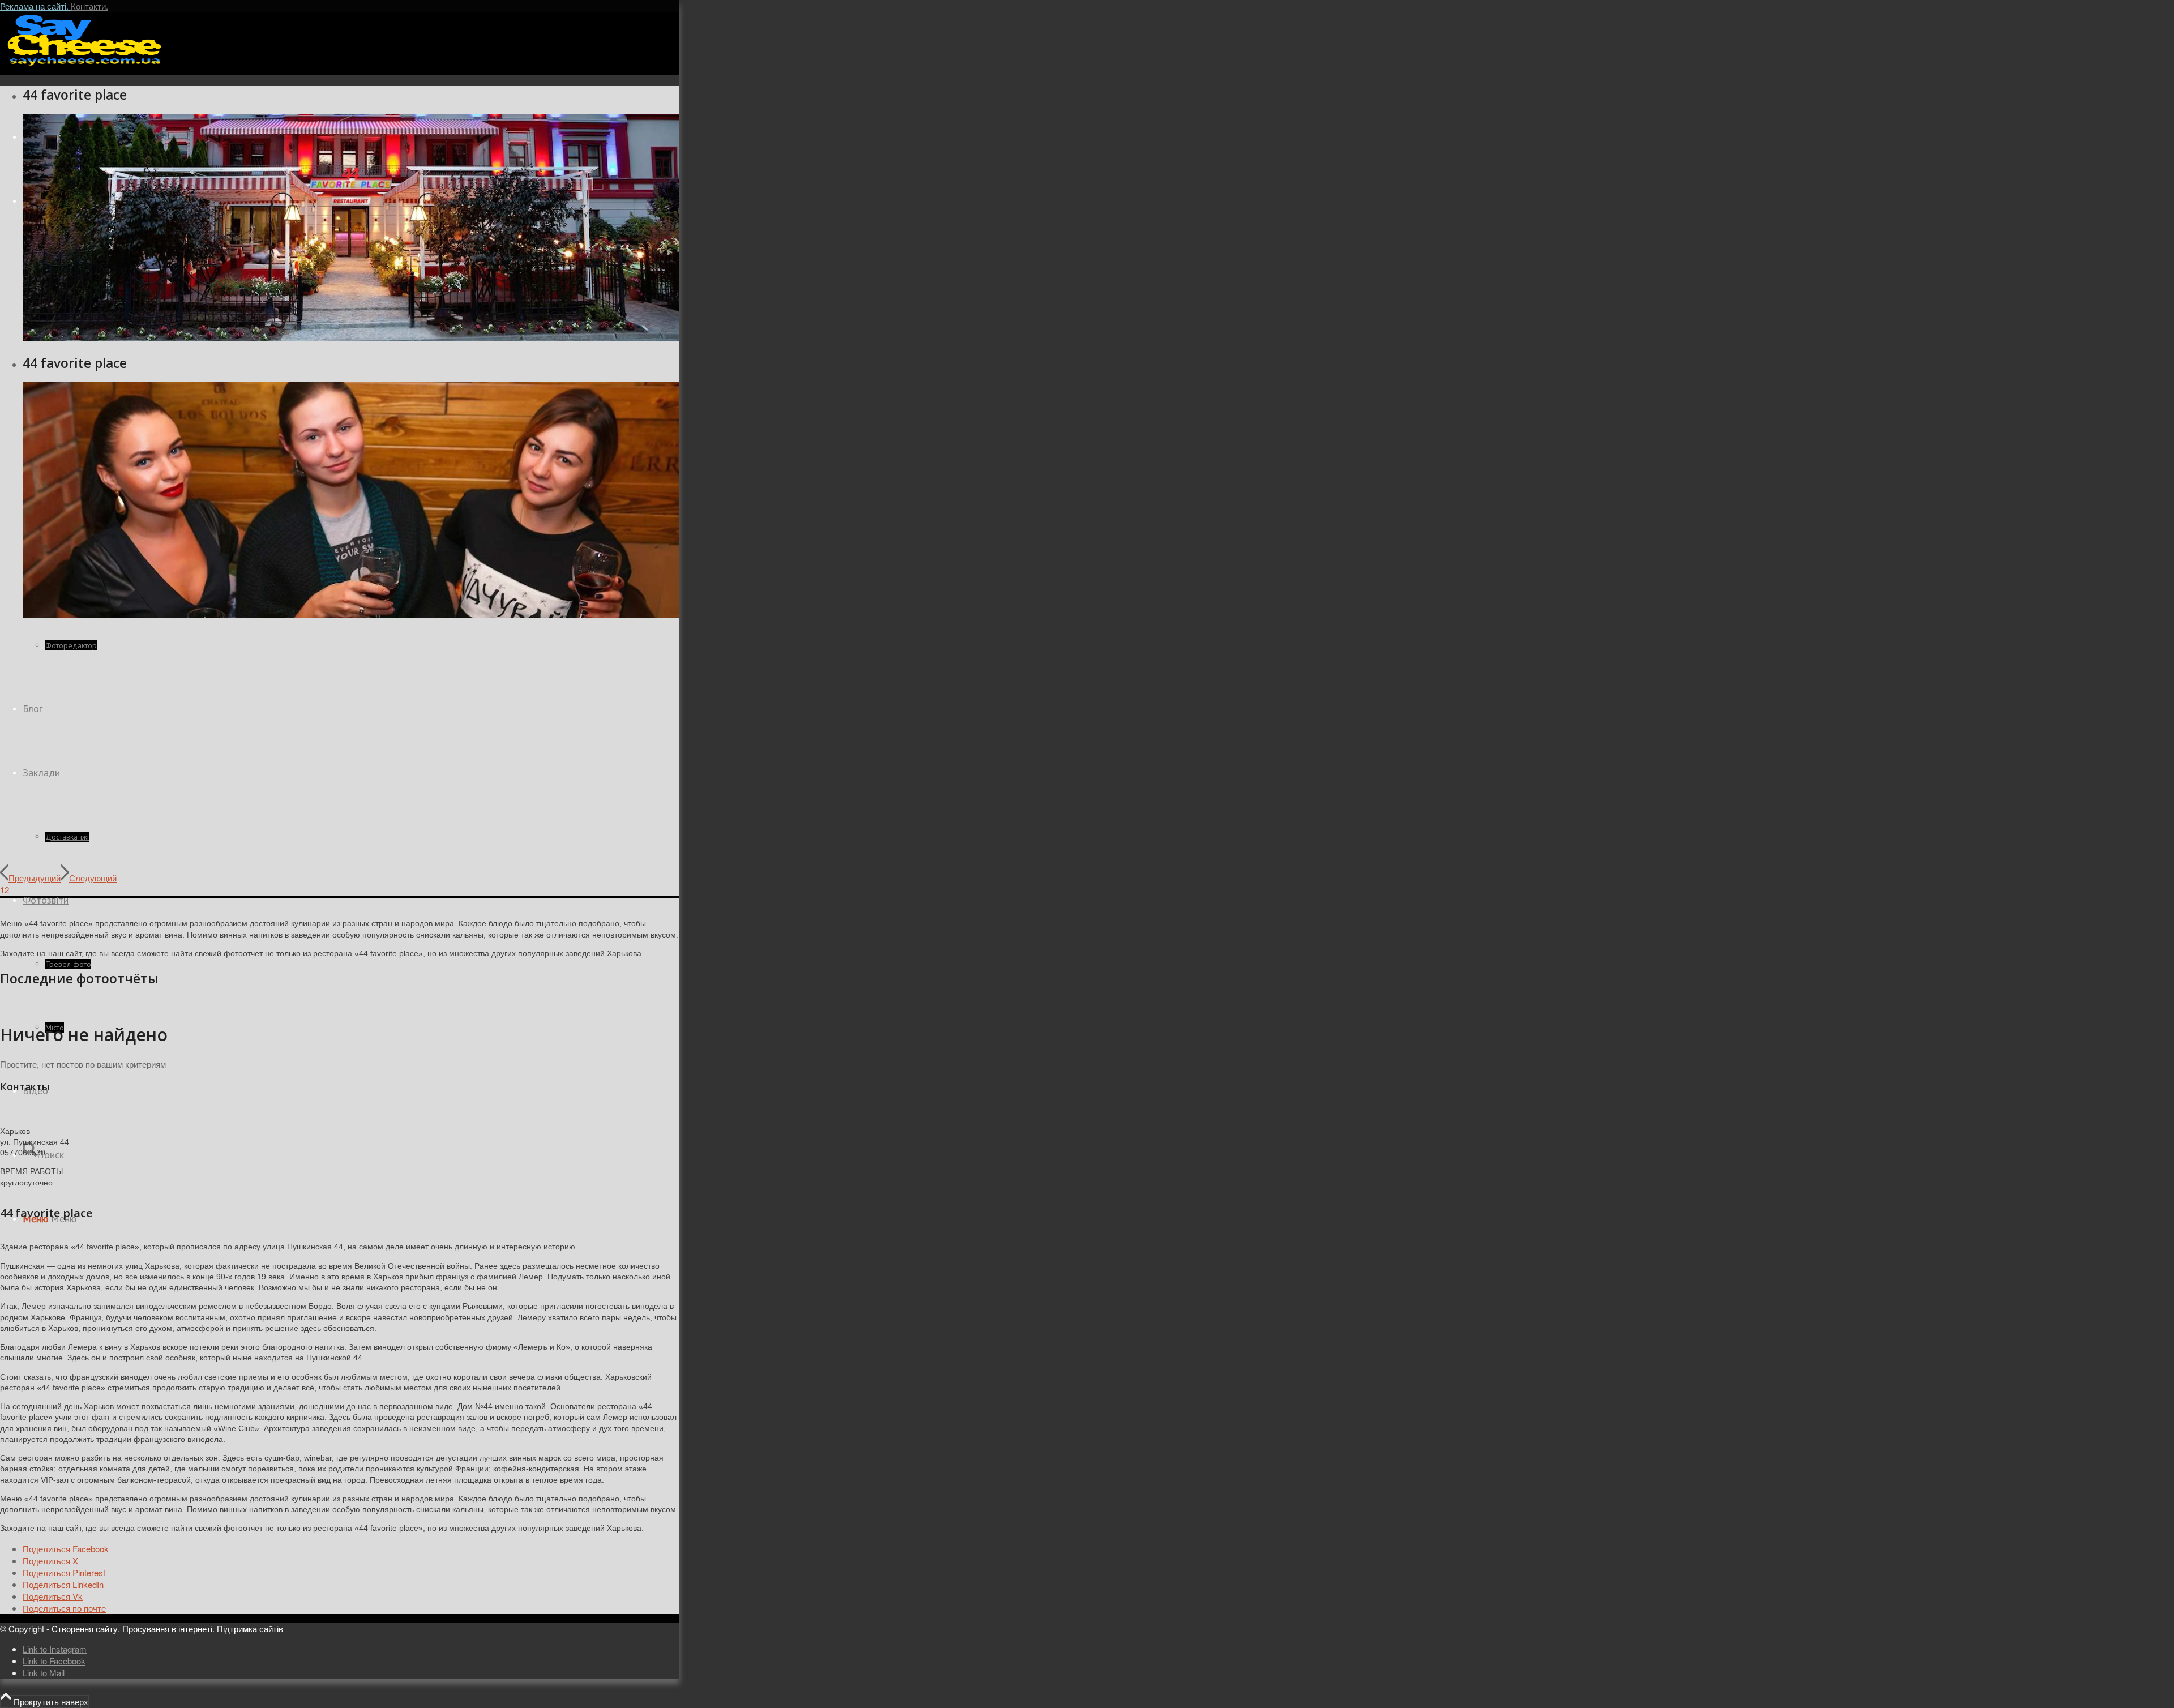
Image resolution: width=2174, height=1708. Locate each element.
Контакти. (89, 6)
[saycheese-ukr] (85, 65)
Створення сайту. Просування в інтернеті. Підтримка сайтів (167, 1628)
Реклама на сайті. (35, 6)
